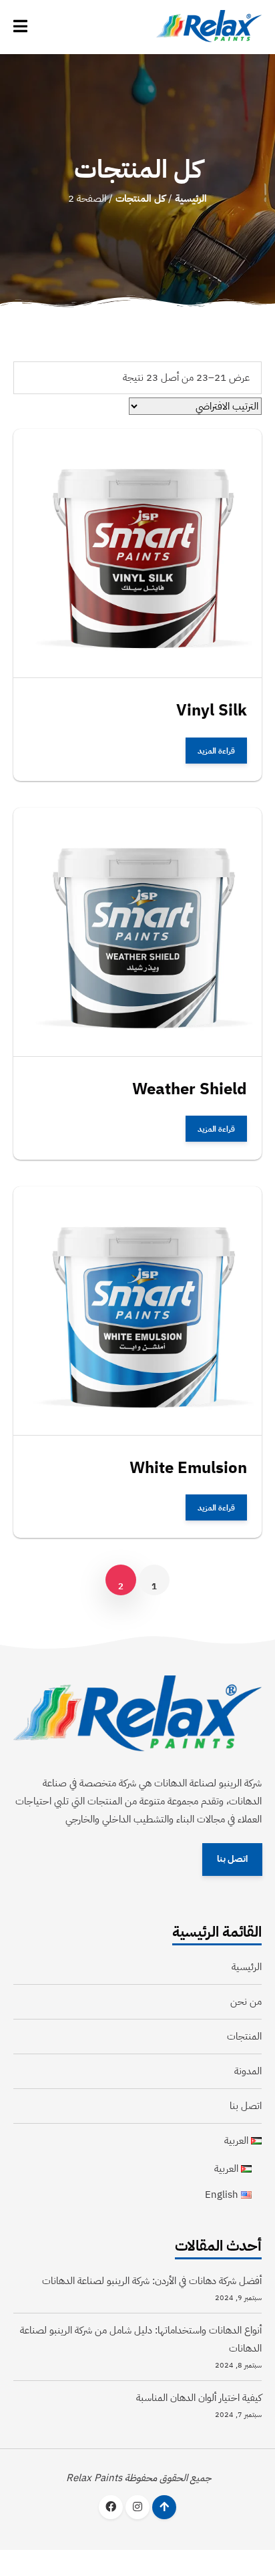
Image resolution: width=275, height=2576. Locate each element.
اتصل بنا (232, 1860)
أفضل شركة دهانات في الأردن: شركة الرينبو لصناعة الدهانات (152, 2281)
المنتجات (244, 2036)
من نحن (246, 2001)
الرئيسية (191, 198)
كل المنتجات (141, 198)
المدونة (248, 2071)
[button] (20, 27)
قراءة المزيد (216, 750)
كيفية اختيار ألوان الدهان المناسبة (199, 2398)
